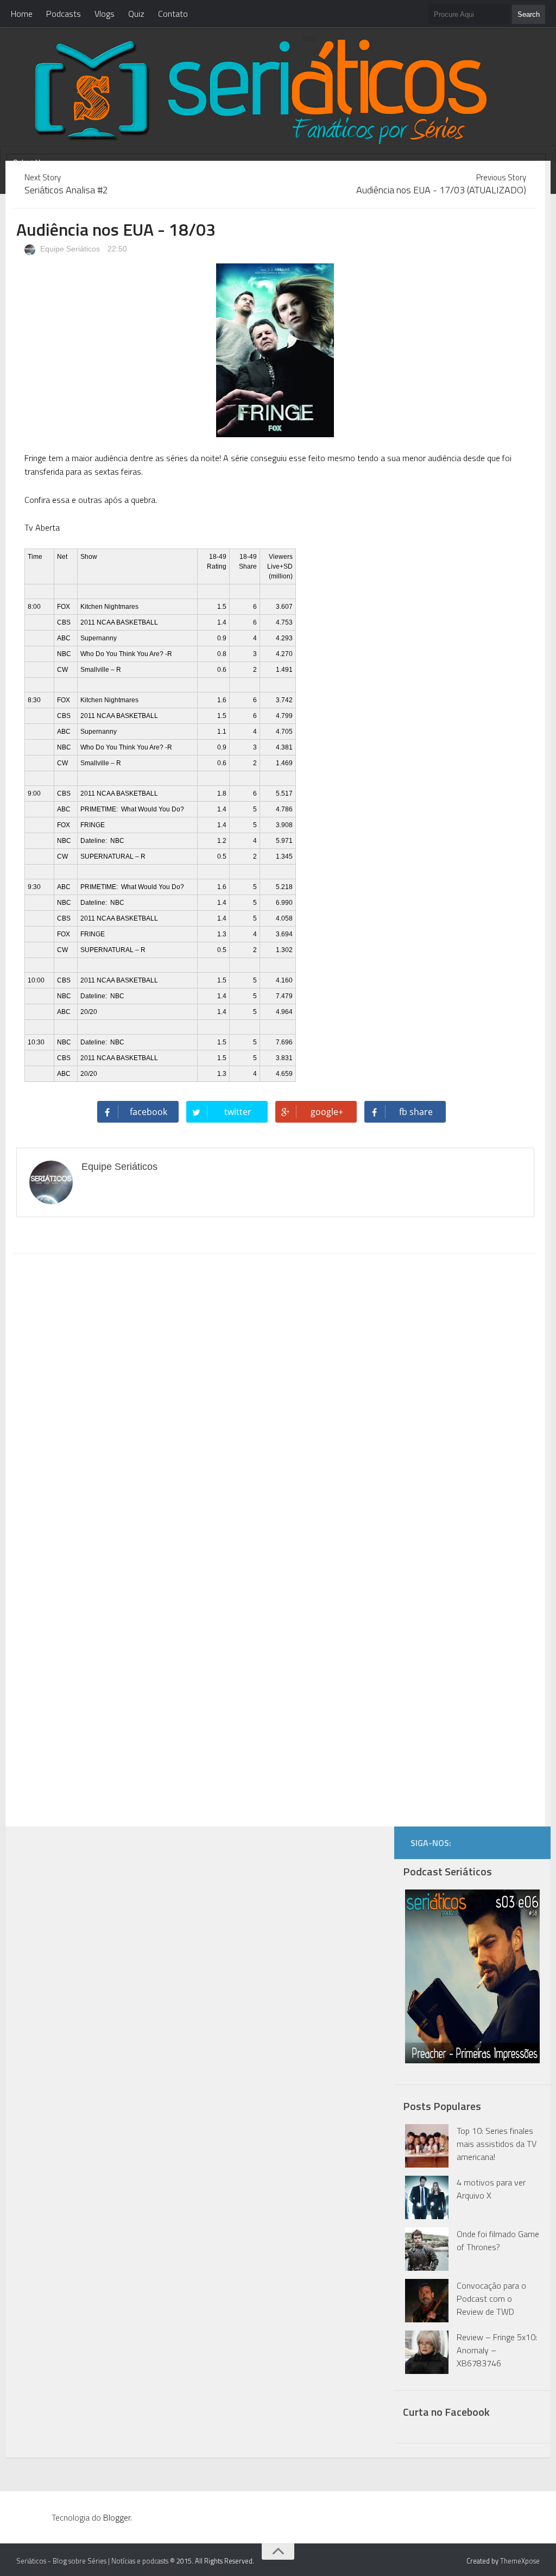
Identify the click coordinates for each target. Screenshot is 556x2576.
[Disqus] (275, 1401)
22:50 (117, 249)
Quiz (136, 14)
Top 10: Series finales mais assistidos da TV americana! (497, 2144)
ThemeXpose (520, 2561)
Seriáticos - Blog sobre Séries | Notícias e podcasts (92, 2561)
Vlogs (105, 14)
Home (22, 14)
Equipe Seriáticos (69, 249)
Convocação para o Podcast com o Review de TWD (491, 2298)
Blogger (117, 2517)
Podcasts (64, 14)
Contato (173, 14)
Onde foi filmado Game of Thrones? (498, 2240)
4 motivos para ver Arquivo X (491, 2189)
